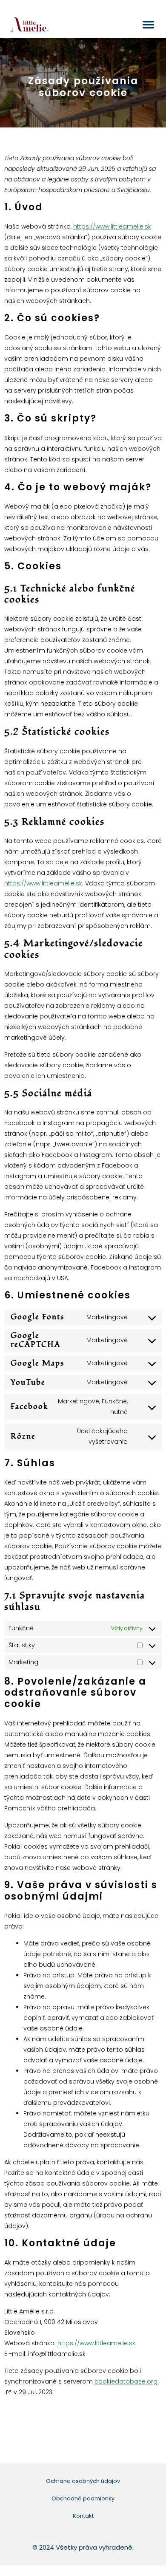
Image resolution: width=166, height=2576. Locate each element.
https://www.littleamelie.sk (112, 226)
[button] (149, 25)
